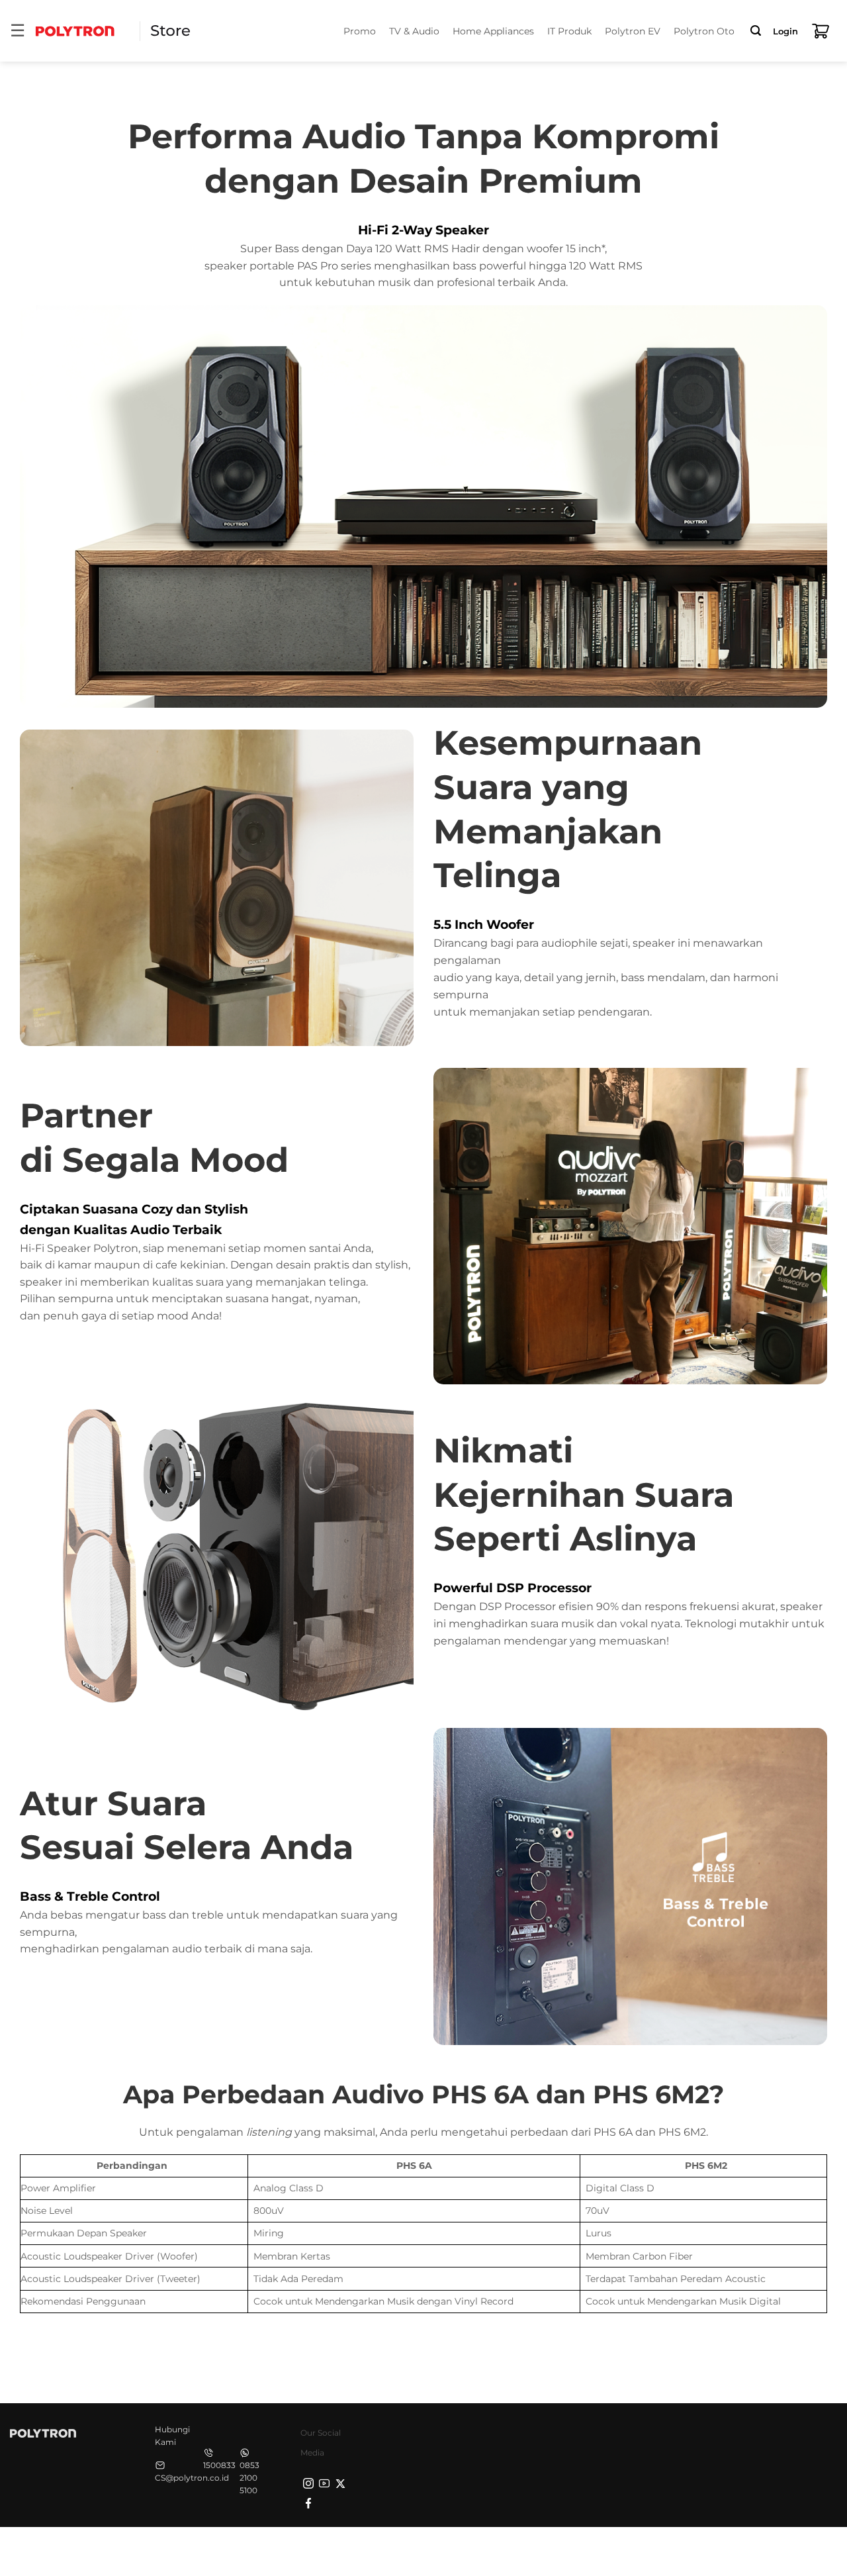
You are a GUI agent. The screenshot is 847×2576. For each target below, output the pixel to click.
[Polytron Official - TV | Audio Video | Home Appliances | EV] (75, 31)
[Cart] (821, 31)
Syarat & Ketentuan (713, 2550)
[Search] (756, 31)
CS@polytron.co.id (192, 2478)
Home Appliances (493, 31)
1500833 (219, 2465)
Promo (360, 31)
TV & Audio (414, 31)
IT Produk (569, 31)
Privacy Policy (629, 2550)
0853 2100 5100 (249, 2478)
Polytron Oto (704, 31)
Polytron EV (633, 31)
